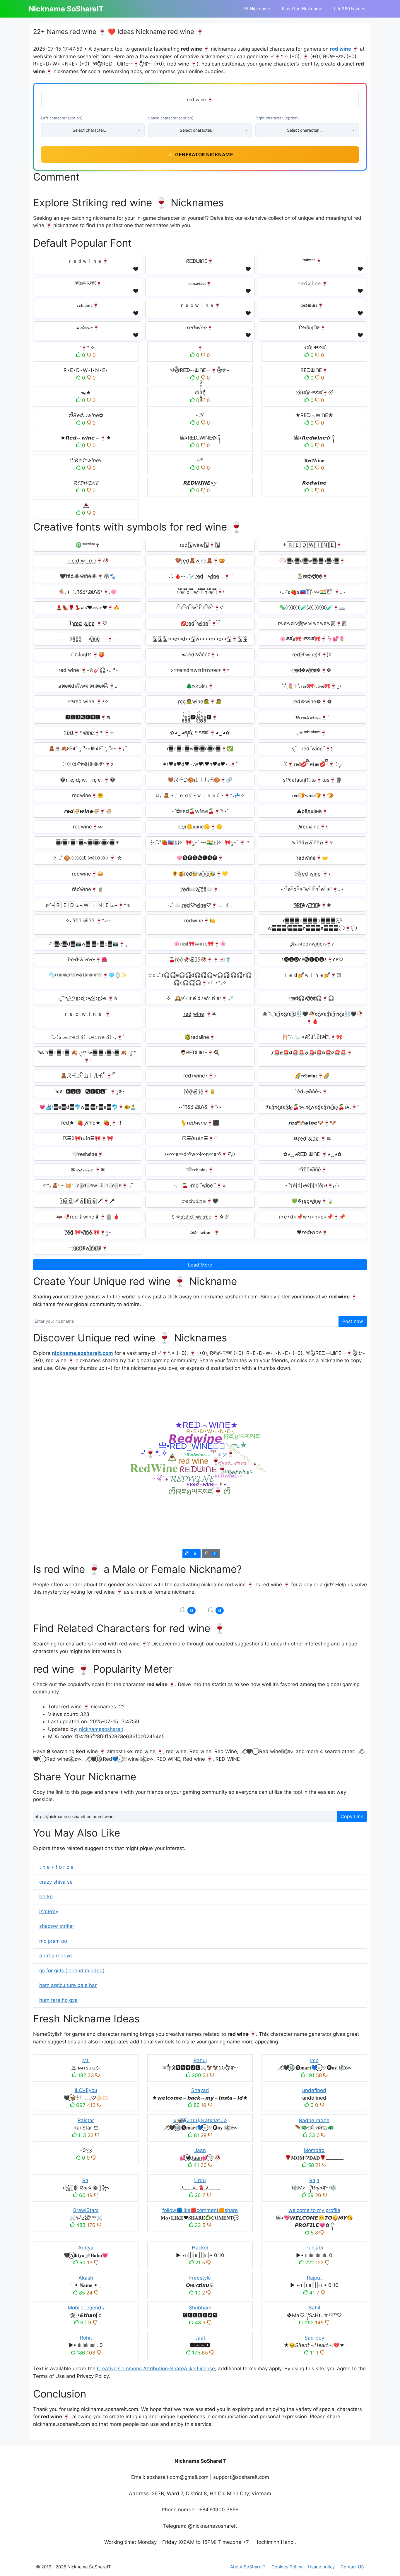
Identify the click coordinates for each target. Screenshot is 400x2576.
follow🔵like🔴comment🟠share (200, 2210)
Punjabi (314, 2248)
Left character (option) (62, 118)
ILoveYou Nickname (302, 9)
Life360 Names (350, 9)
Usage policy (321, 2567)
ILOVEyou (86, 2090)
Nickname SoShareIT (66, 9)
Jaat (200, 2338)
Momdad (314, 2150)
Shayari (200, 2090)
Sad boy (314, 2338)
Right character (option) (277, 118)
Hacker (200, 2248)
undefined (314, 2090)
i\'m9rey (49, 1911)
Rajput (314, 2278)
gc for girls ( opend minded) (72, 1971)
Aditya (86, 2248)
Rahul (200, 2060)
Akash (86, 2278)
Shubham (200, 2308)
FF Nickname (257, 9)
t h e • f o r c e (56, 1867)
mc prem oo (53, 1941)
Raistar (86, 2120)
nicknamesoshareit (101, 1729)
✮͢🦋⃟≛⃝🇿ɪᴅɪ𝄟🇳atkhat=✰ (200, 2120)
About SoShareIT (248, 2567)
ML (86, 2060)
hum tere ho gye (58, 2000)
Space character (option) (171, 118)
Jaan (200, 2150)
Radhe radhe (314, 2120)
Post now (353, 1321)
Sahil (314, 2308)
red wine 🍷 (344, 49)
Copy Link (352, 1816)
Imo (314, 2060)
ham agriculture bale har (68, 1985)
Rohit (86, 2338)
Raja (314, 2180)
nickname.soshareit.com (82, 1353)
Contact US (352, 2567)
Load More (200, 1265)
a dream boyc (55, 1956)
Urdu (200, 2180)
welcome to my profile (314, 2210)
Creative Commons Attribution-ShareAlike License (156, 2369)
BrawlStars (86, 2210)
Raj (86, 2180)
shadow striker (57, 1926)
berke (46, 1897)
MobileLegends (86, 2308)
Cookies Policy (287, 2567)
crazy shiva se (56, 1882)
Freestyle (200, 2278)
